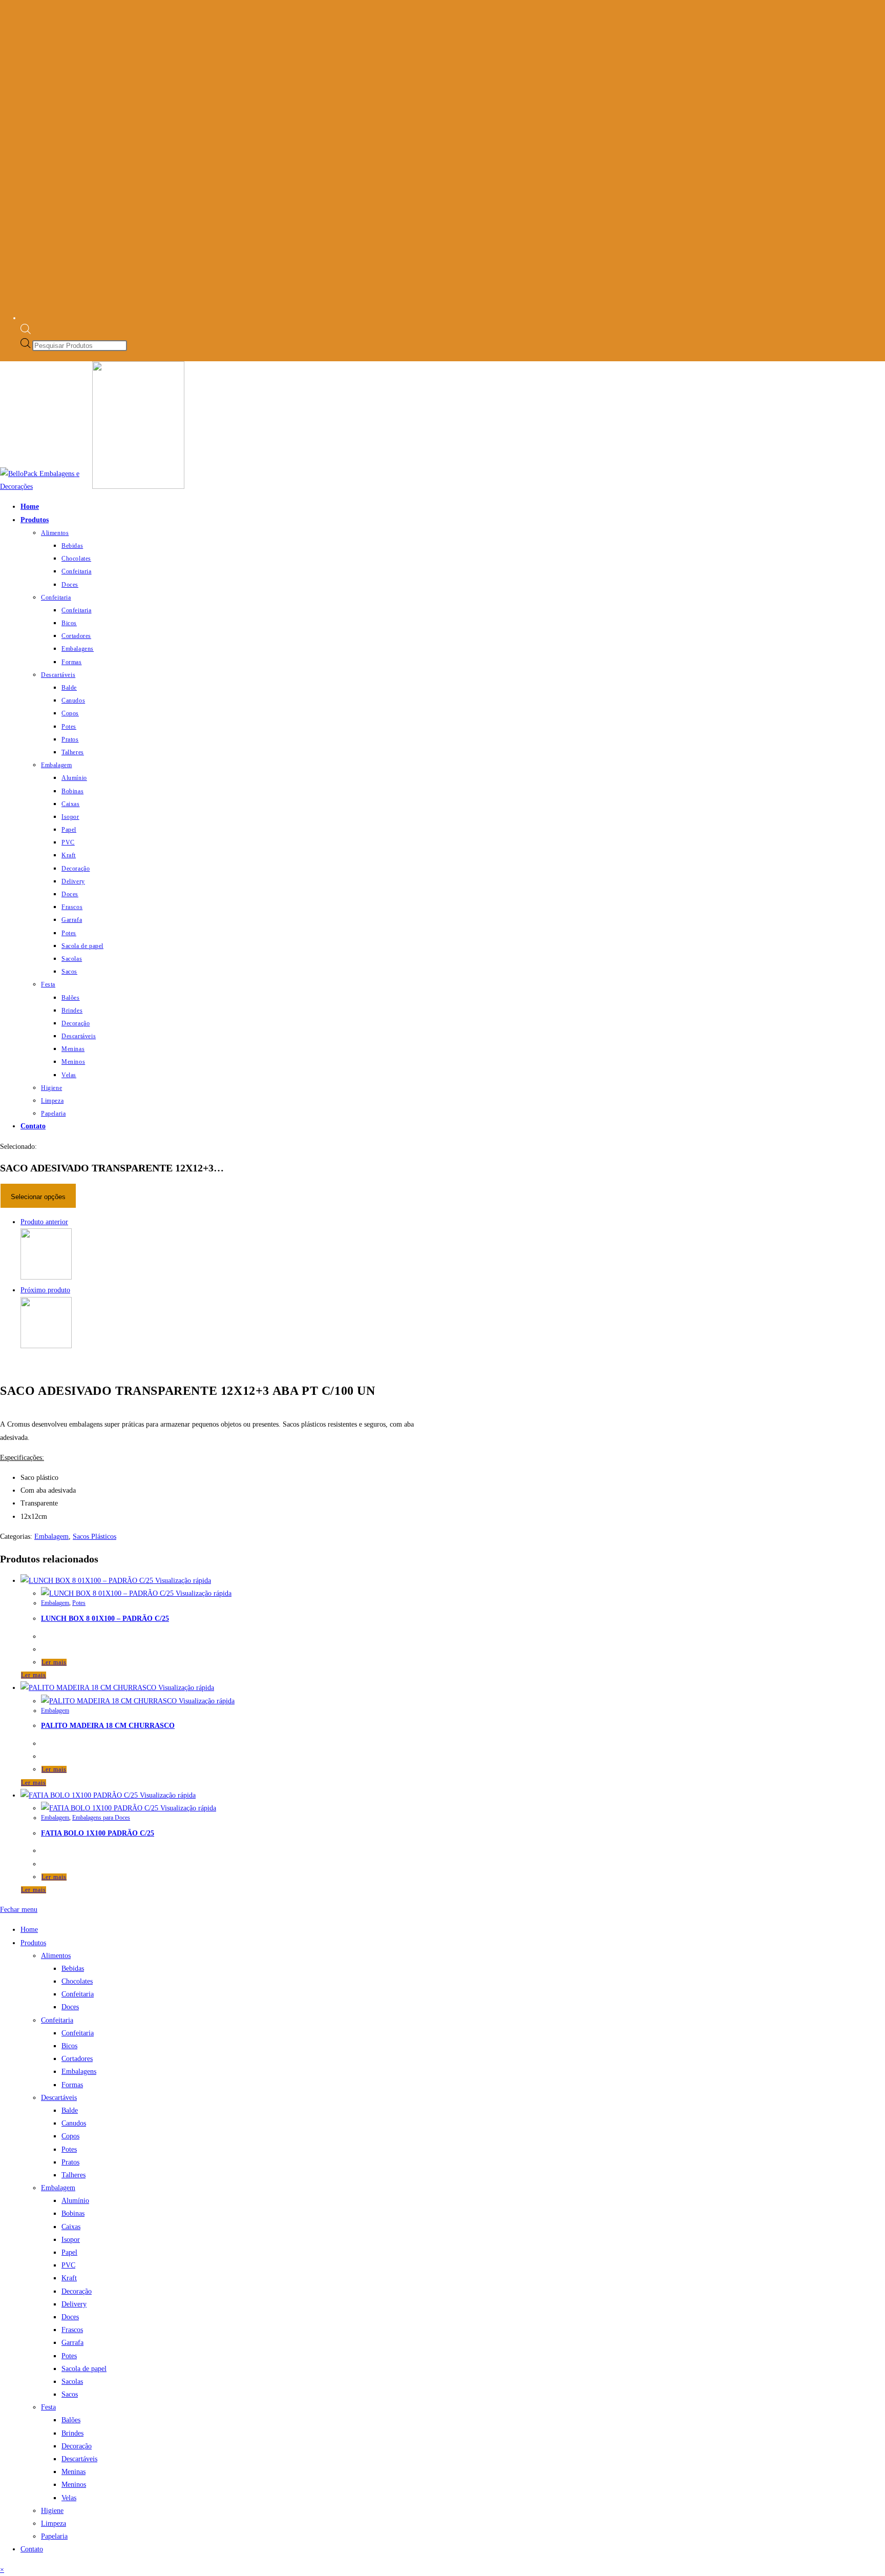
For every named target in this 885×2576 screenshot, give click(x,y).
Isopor (71, 2240)
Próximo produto (45, 1290)
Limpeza (54, 2523)
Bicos (69, 2046)
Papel (69, 2252)
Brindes (72, 2433)
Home (29, 1930)
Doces (70, 2007)
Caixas (71, 2227)
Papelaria (54, 2536)
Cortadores (77, 2059)
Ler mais (54, 1662)
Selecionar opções (38, 1197)
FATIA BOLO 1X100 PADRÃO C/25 (98, 1833)
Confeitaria (78, 1994)
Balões (71, 2420)
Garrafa (72, 2343)
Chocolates (77, 1981)
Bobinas (73, 2213)
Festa (48, 2407)
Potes (79, 1603)
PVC (68, 2265)
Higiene (52, 2511)
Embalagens (79, 2072)
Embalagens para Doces (101, 1818)
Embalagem (51, 1537)
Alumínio (75, 2201)
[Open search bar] (26, 332)
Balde (70, 2110)
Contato (32, 2549)
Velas (69, 2498)
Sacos (70, 2394)
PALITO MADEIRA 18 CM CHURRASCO (108, 1726)
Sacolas (72, 2382)
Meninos (74, 2485)
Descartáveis (59, 2098)
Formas (72, 2085)
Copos (70, 2136)
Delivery (74, 2304)
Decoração (77, 2291)
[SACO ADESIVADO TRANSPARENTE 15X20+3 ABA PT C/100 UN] (46, 1346)
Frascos (72, 2330)
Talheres (73, 2175)
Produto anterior (44, 1222)
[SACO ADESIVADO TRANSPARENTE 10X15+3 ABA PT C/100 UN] (46, 1277)
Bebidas (73, 1969)
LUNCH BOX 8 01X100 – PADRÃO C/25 (105, 1619)
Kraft (69, 2278)
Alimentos (56, 1956)
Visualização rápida (182, 1581)
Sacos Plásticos (94, 1537)
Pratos (70, 2162)
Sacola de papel (84, 2369)
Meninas (73, 2472)
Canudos (74, 2123)
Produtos (33, 1943)
